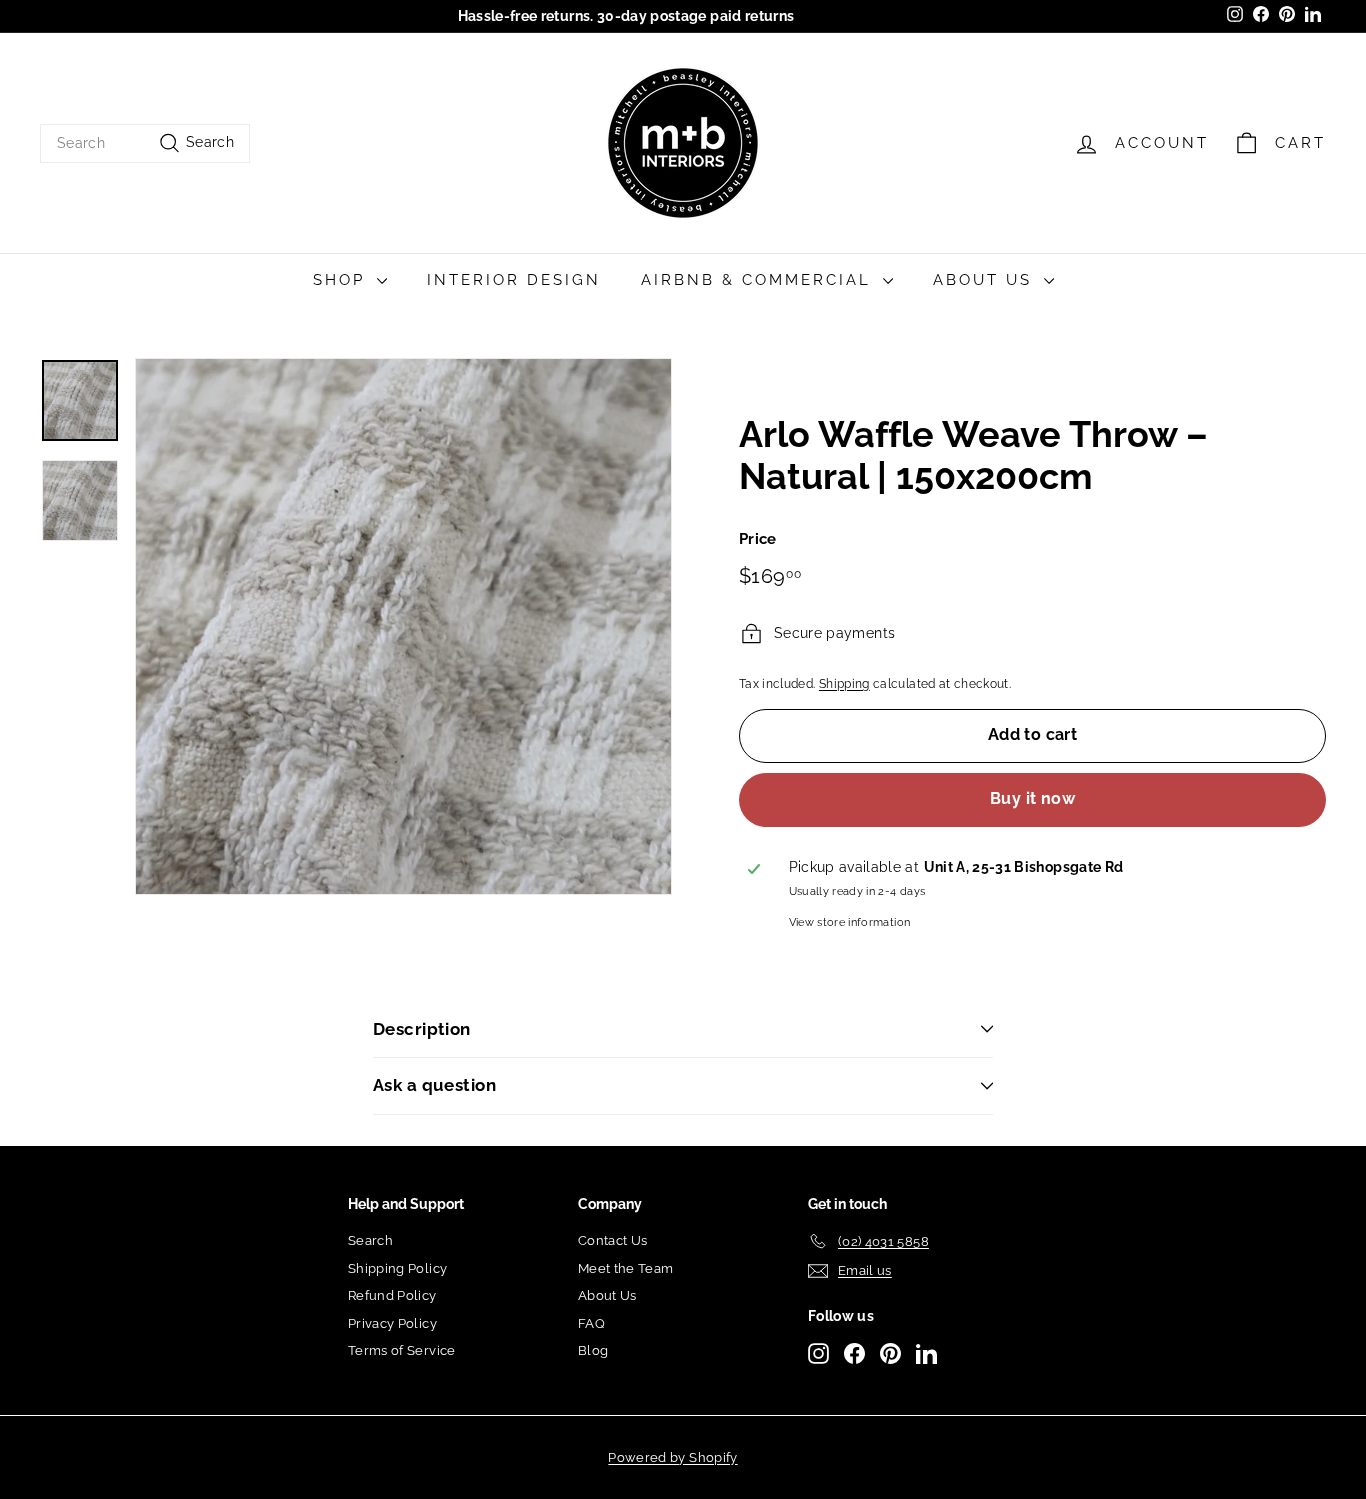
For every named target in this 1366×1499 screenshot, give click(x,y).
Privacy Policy (392, 1323)
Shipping (844, 684)
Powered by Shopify (672, 1457)
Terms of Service (402, 1350)
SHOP (342, 280)
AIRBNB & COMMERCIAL (759, 280)
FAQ (591, 1323)
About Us (607, 1295)
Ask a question (434, 1085)
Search (370, 1240)
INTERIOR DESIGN (514, 280)
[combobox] (145, 143)
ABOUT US (986, 280)
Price (758, 540)
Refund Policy (392, 1295)
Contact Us (613, 1240)
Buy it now (1032, 799)
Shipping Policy (397, 1268)
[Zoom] (403, 626)
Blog (593, 1350)
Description (422, 1029)
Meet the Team (626, 1268)
